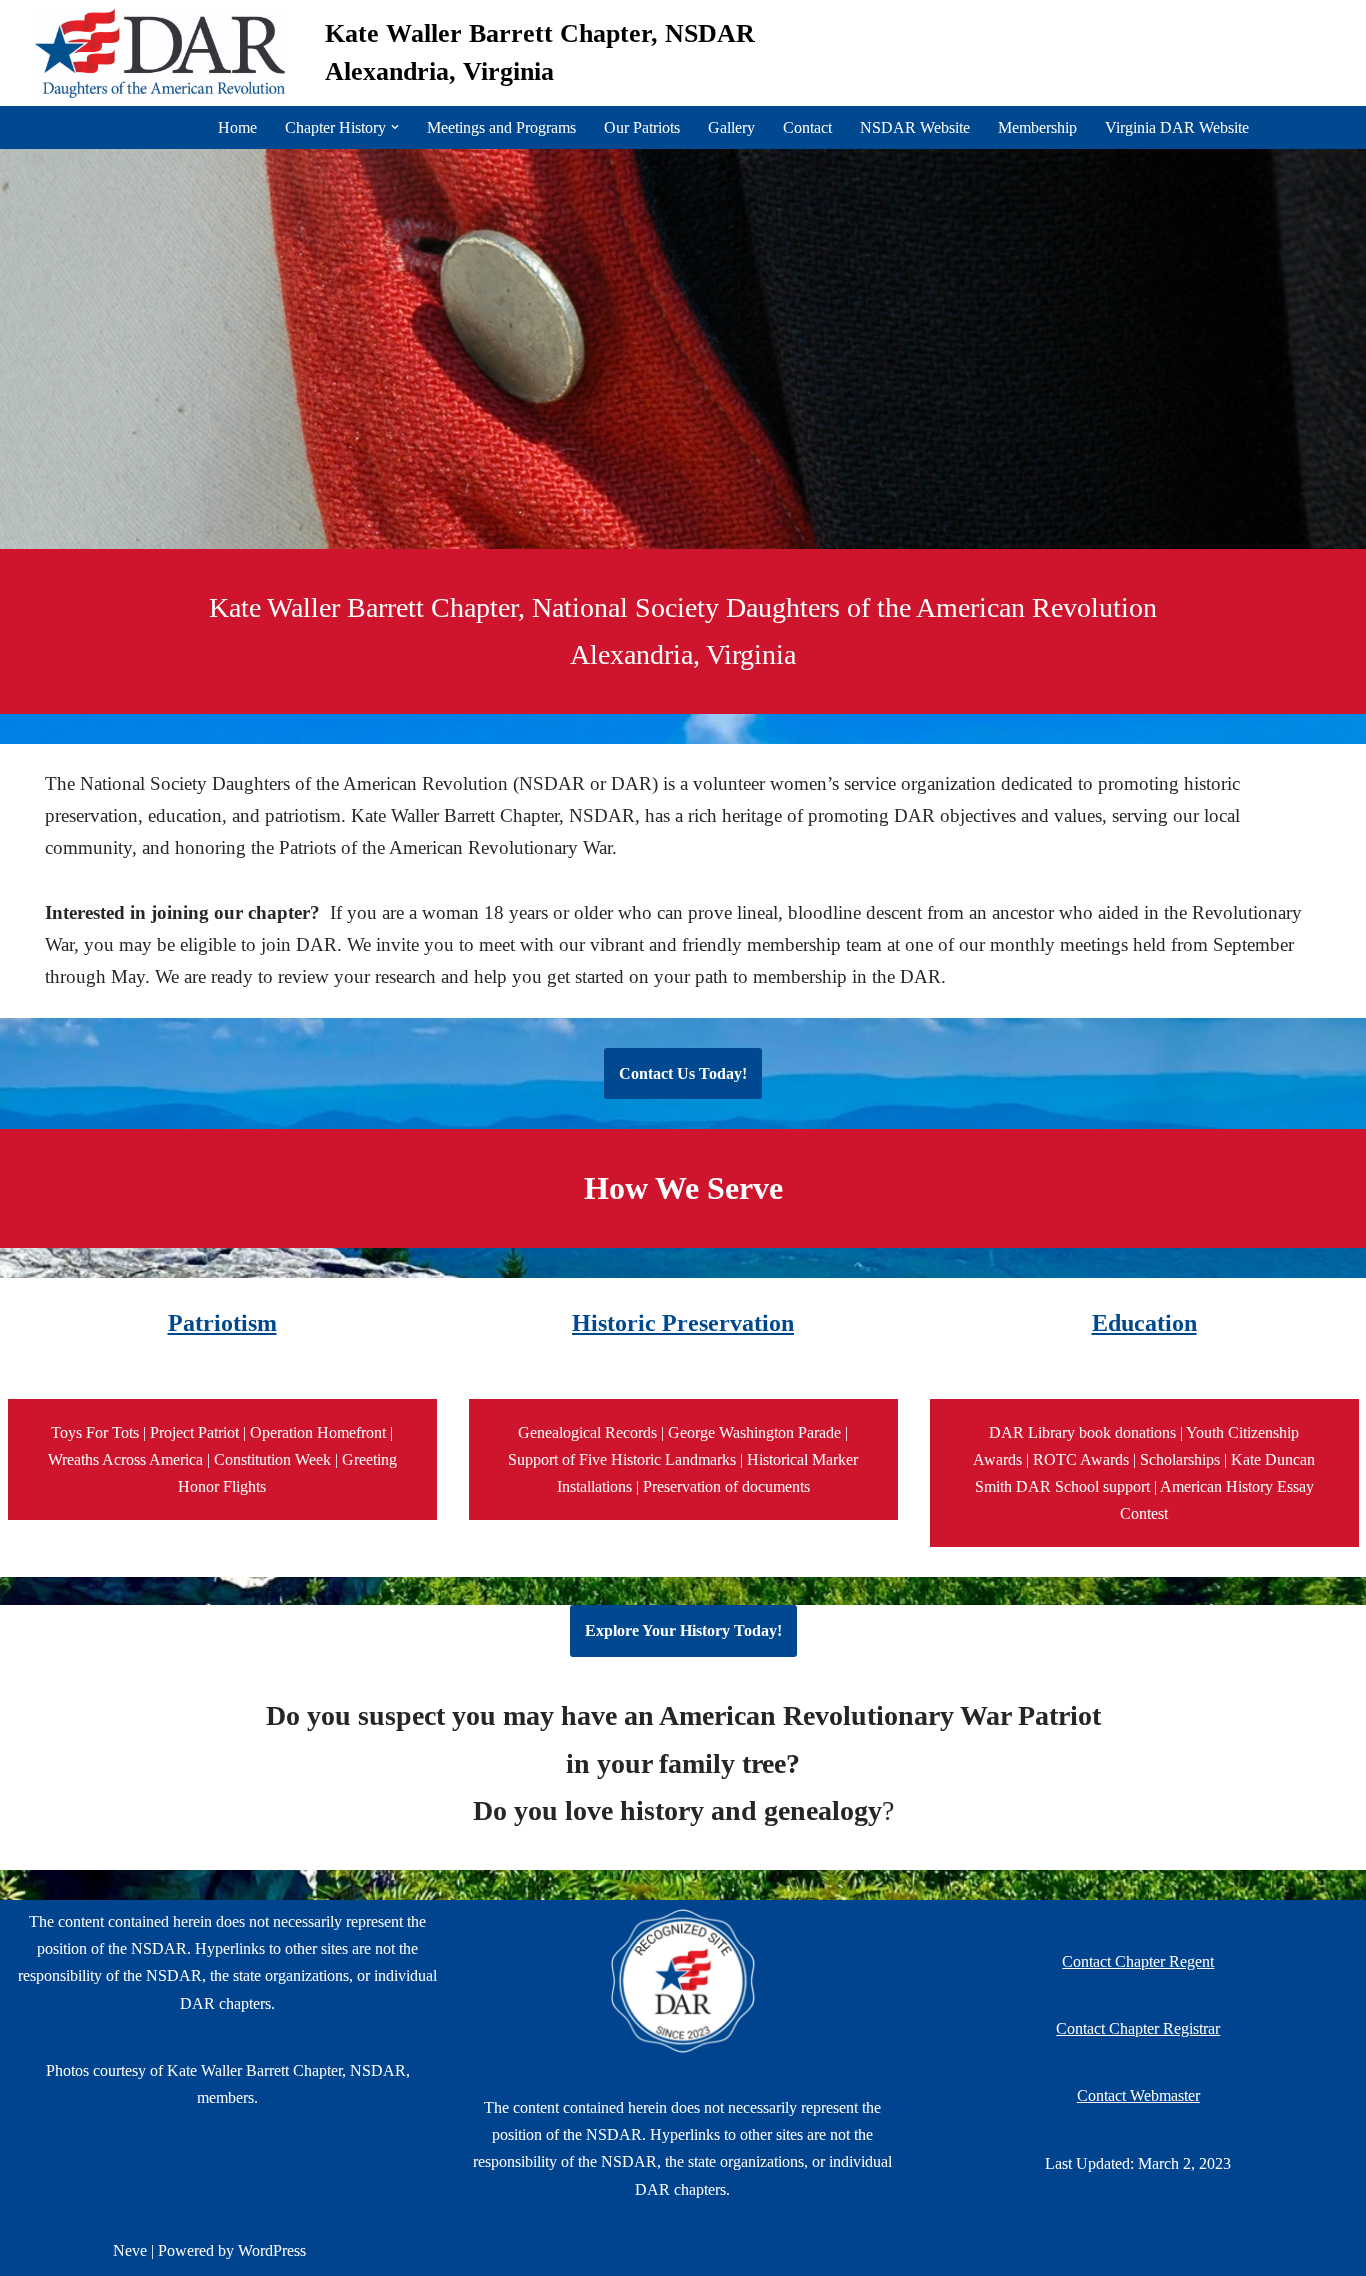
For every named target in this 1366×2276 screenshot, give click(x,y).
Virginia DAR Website (1177, 127)
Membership (1037, 127)
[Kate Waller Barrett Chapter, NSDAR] (165, 53)
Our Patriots (642, 127)
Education (1144, 1323)
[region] (683, 349)
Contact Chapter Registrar (1138, 2028)
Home (237, 127)
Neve (130, 2250)
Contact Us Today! (683, 1073)
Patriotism (222, 1323)
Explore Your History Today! (683, 1630)
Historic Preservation (683, 1323)
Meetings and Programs (501, 127)
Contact (807, 127)
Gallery (731, 127)
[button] (395, 127)
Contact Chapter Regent (1138, 1961)
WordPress (272, 2250)
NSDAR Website (915, 127)
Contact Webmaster (1138, 2095)
